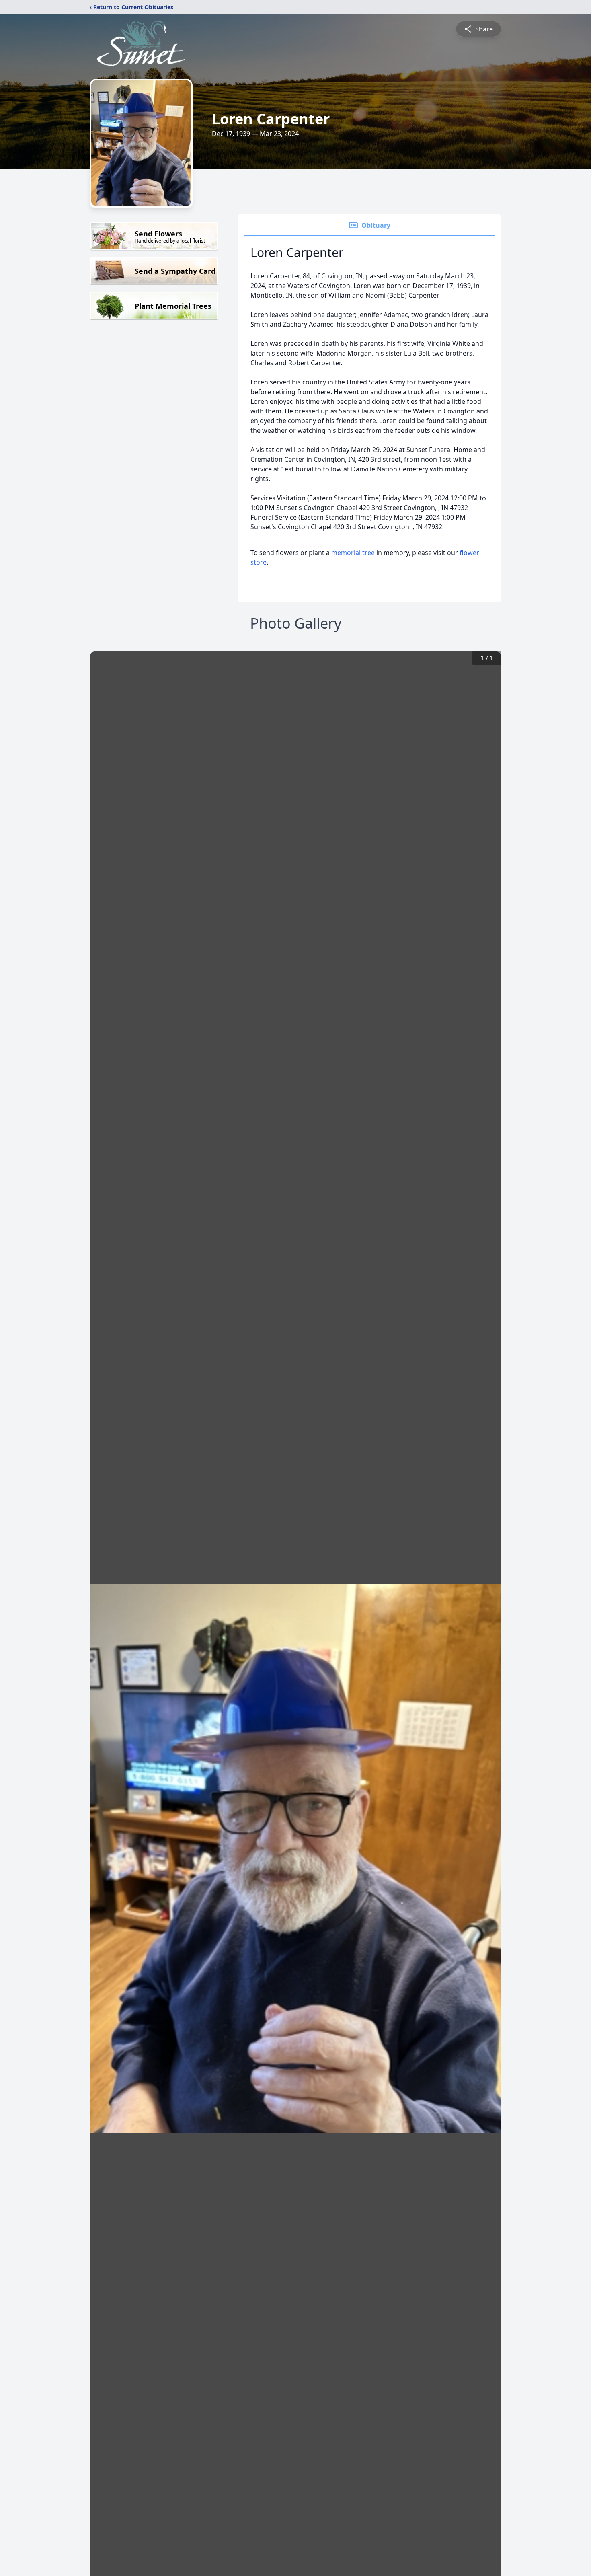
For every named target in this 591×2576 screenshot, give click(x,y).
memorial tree (353, 553)
